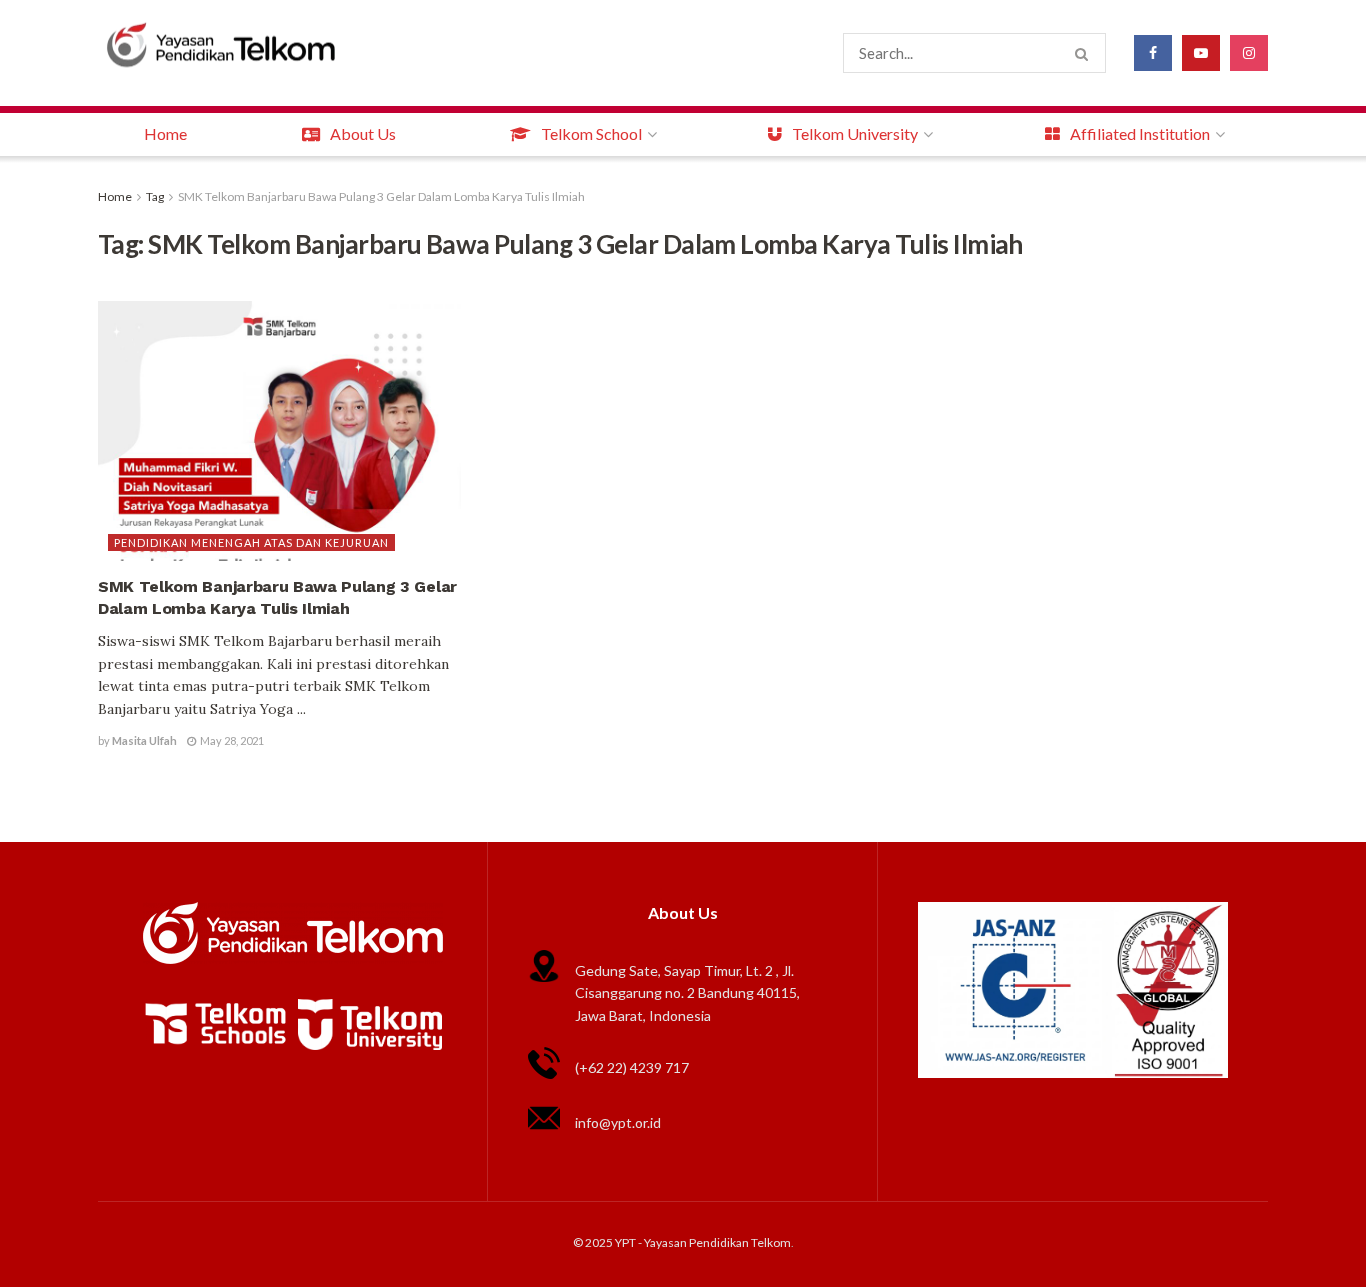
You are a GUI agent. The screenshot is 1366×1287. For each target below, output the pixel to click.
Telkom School (591, 133)
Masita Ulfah (144, 740)
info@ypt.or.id (618, 1122)
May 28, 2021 (231, 740)
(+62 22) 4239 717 (632, 1067)
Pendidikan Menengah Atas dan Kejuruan (251, 542)
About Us (363, 133)
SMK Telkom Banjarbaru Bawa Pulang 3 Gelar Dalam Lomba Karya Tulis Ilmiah (381, 196)
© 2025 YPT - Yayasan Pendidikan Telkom (682, 1242)
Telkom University (855, 133)
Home (165, 133)
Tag (155, 196)
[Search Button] (1085, 53)
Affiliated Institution (1140, 133)
